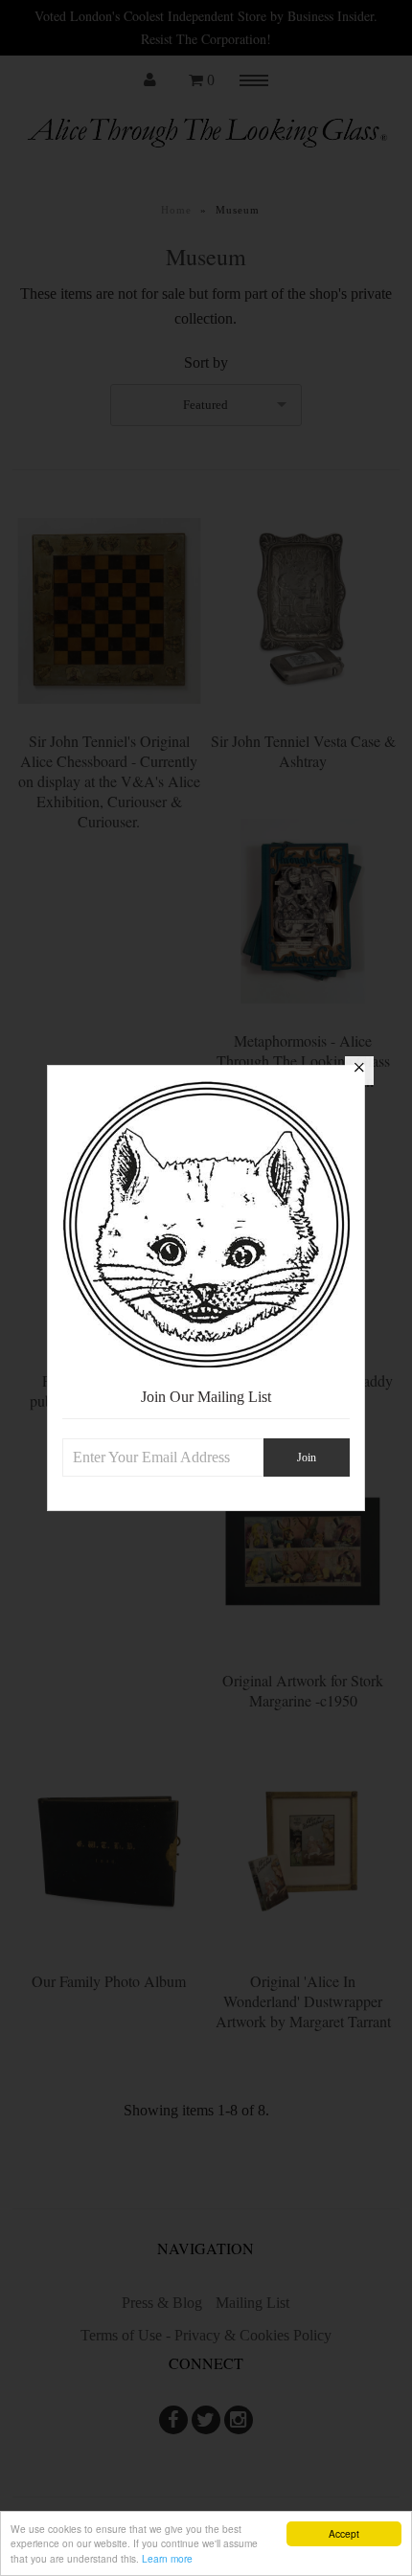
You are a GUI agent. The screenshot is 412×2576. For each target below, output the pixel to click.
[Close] (359, 1071)
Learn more (167, 2558)
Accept (344, 2533)
